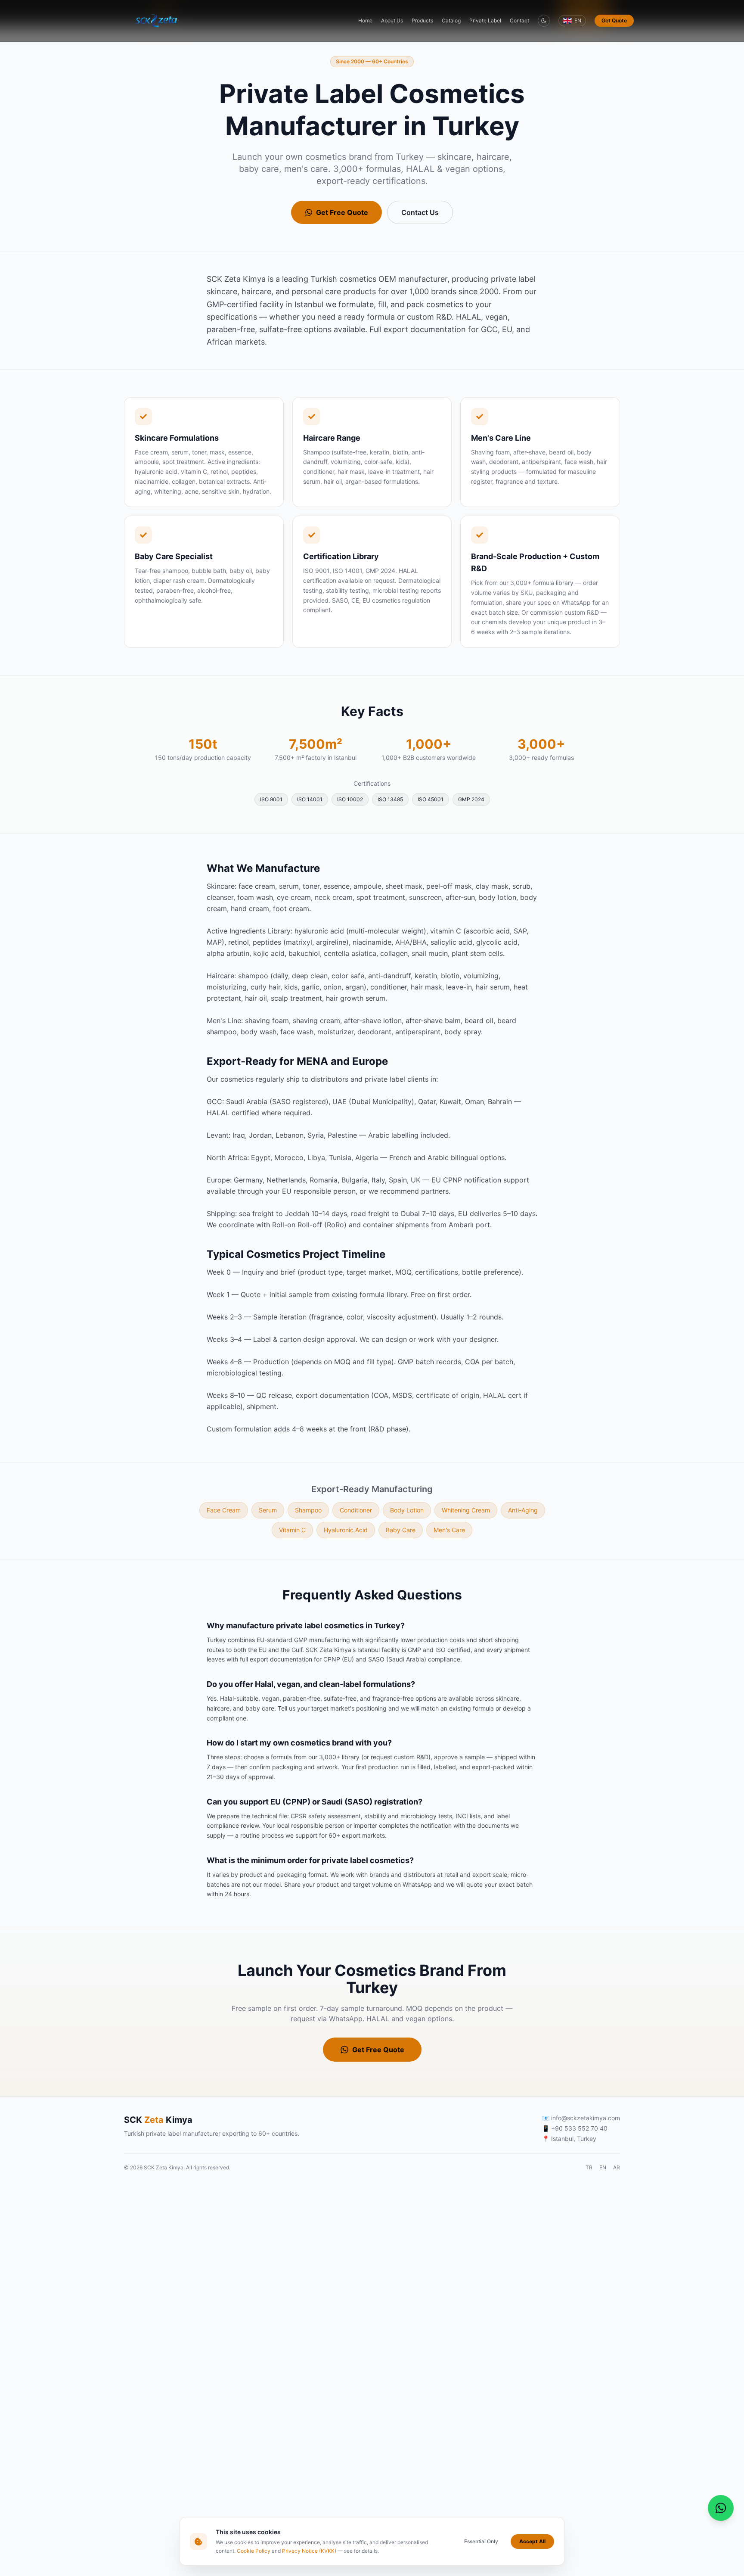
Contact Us (420, 212)
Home (365, 20)
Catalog (451, 20)
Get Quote (614, 20)
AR (617, 2167)
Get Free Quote (342, 212)
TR (589, 2167)
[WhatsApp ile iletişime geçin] (721, 2508)
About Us (392, 20)
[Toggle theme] (544, 21)
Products (422, 20)
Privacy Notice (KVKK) (309, 2551)
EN (603, 2167)
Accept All (532, 2541)
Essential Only (481, 2541)
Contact (519, 20)
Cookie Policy (254, 2551)
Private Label (485, 20)
